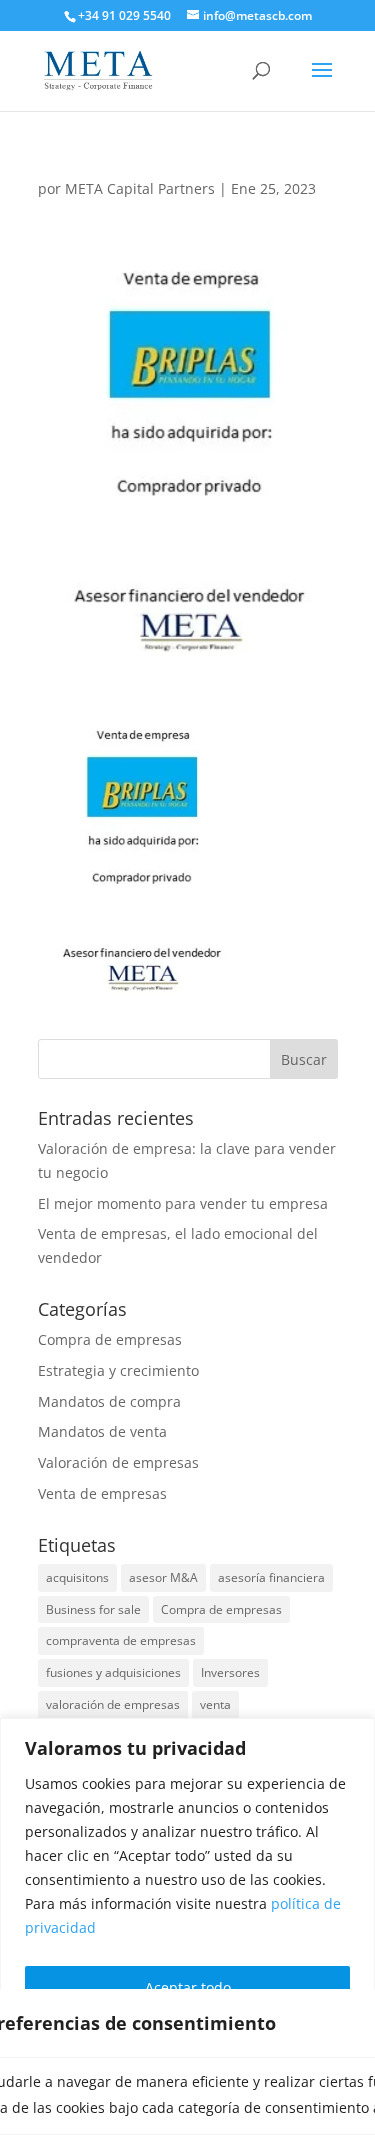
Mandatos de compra (109, 1401)
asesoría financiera (271, 1577)
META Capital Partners (140, 188)
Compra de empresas (110, 1339)
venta (215, 1704)
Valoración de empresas (118, 1462)
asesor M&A (163, 1577)
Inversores (230, 1672)
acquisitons (77, 1577)
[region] (187, 1926)
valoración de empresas (113, 1704)
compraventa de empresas (121, 1640)
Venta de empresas (102, 1493)
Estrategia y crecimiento (118, 1370)
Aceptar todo (188, 1987)
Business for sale (93, 1609)
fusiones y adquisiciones (113, 1672)
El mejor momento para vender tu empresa (183, 1203)
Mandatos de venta (102, 1431)
